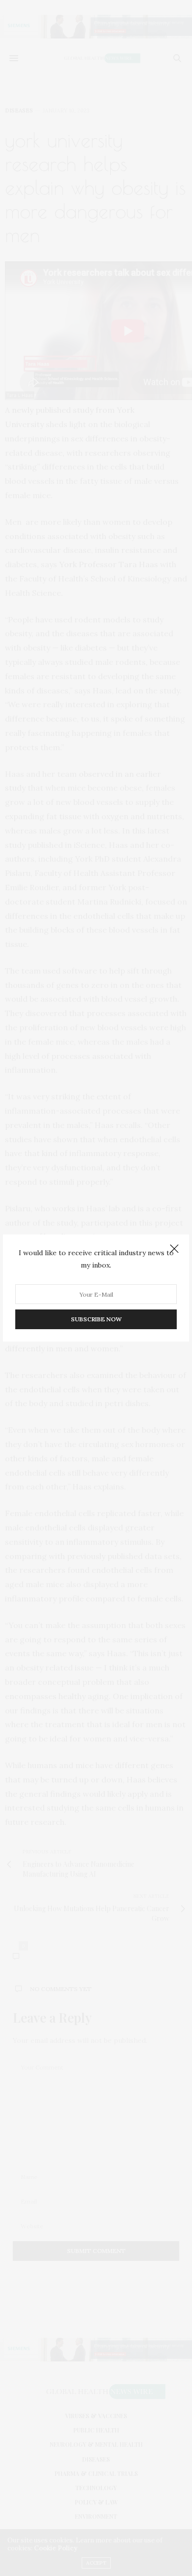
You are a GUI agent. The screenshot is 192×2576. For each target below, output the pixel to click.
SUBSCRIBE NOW (96, 1319)
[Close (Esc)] (174, 1249)
